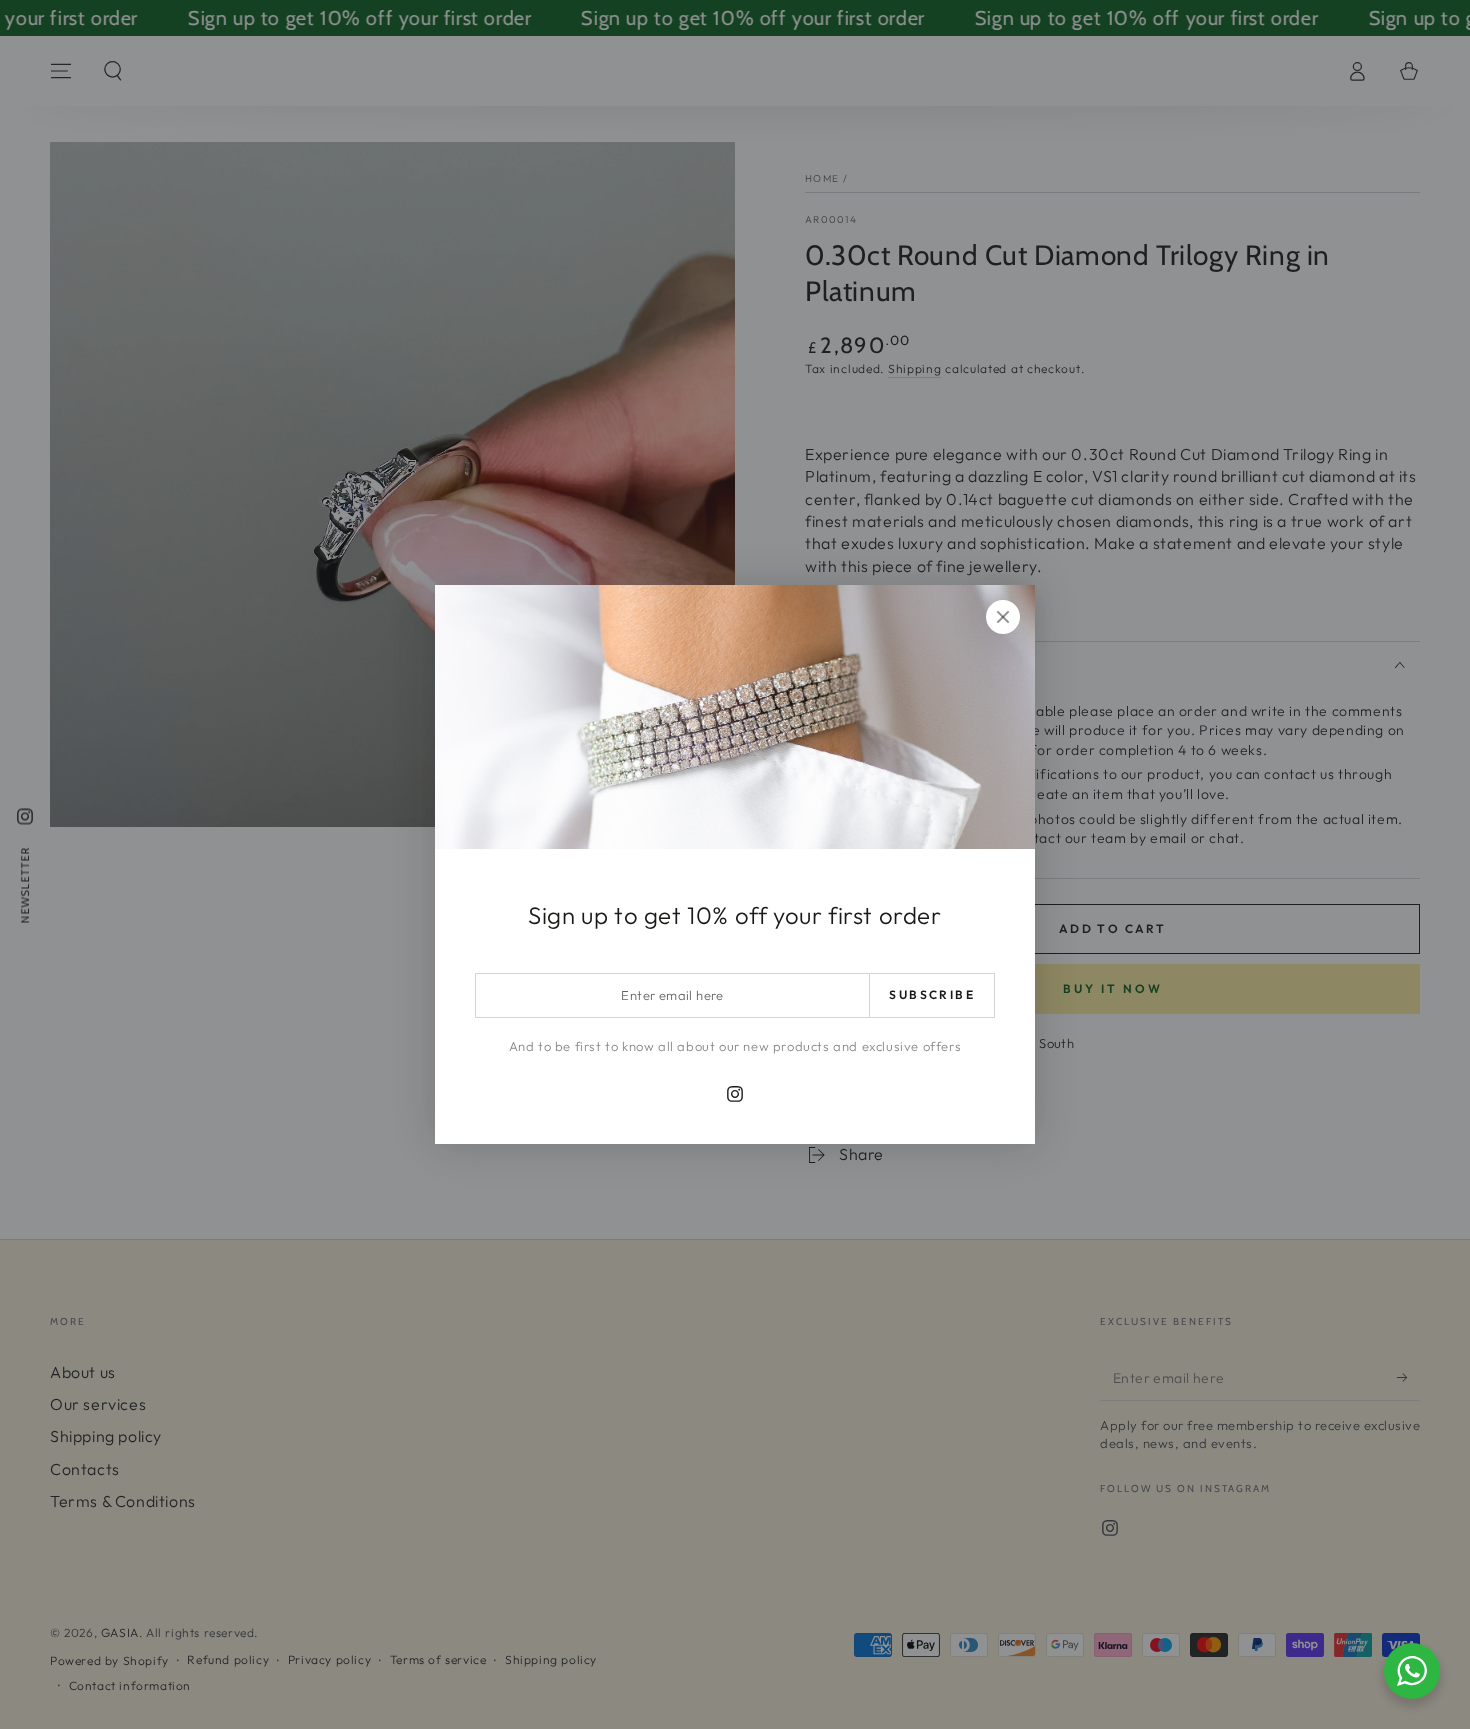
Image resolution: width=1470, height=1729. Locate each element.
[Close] (1003, 617)
